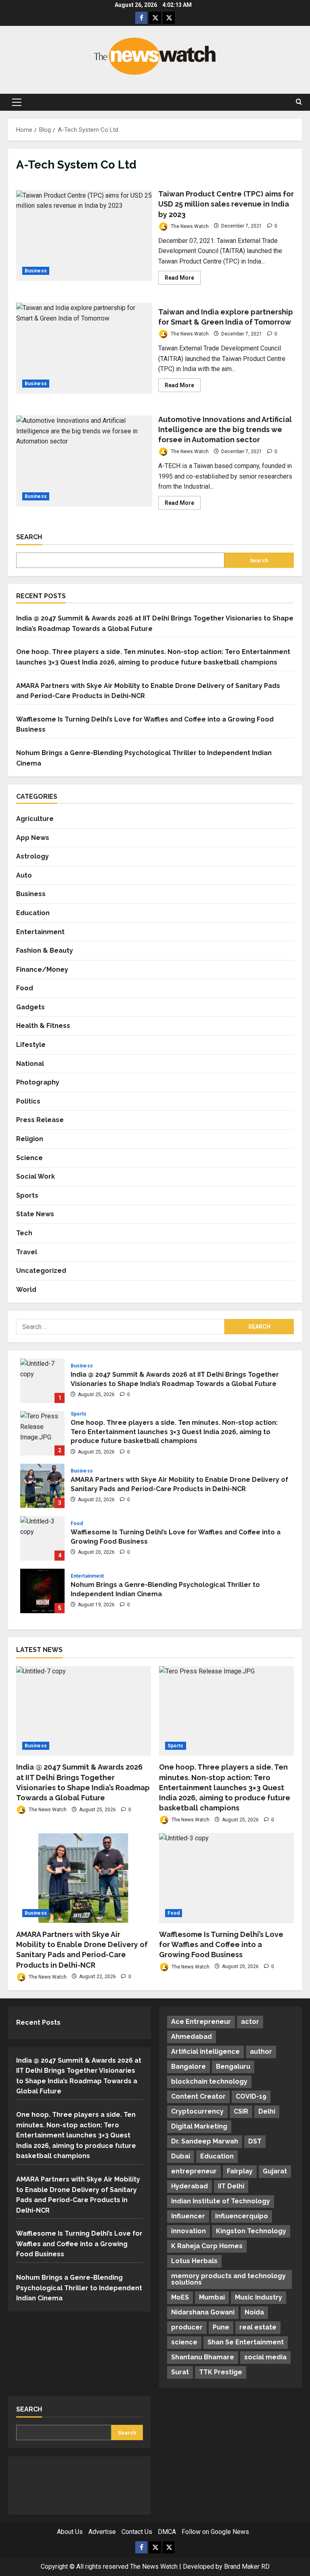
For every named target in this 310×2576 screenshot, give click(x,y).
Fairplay (240, 2171)
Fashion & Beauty (45, 950)
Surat (180, 2372)
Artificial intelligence (205, 2052)
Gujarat (275, 2171)
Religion (30, 1139)
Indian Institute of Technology (221, 2201)
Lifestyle (31, 1045)
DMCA (167, 2532)
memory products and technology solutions (228, 2279)
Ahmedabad (192, 2037)
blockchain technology (209, 2081)
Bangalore (189, 2066)
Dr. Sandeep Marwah (205, 2141)
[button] (17, 102)
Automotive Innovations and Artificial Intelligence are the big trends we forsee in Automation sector (84, 461)
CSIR (241, 2111)
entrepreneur (194, 2171)
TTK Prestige (221, 2372)
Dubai (181, 2156)
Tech (24, 1233)
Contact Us (137, 2532)
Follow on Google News (215, 2532)
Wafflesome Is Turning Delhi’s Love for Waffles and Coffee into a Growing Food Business (42, 1538)
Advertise (102, 2532)
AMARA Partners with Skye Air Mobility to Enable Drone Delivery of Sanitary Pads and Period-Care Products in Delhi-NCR (42, 1486)
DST (255, 2141)
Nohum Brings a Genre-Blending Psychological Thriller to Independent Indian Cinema (42, 1591)
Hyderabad (190, 2186)
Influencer (188, 2216)
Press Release (40, 1120)
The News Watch (189, 226)
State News (35, 1214)
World (26, 1290)
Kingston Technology (251, 2231)
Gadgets (30, 1007)
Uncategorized (41, 1271)
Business (36, 271)
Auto (24, 875)
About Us (70, 2532)
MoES (180, 2297)
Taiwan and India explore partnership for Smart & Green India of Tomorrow (84, 348)
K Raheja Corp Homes (207, 2246)
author (261, 2052)
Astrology (32, 856)
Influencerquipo (242, 2216)
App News (33, 838)
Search (29, 537)
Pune (221, 2327)
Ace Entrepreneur (201, 2022)
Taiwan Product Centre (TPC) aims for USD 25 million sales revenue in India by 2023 (84, 236)
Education (33, 913)
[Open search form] (299, 102)
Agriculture (35, 819)
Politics (28, 1101)
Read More (183, 279)
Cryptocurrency (197, 2111)
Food (25, 988)
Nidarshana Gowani (203, 2312)
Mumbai (212, 2297)
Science (29, 1158)
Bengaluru (233, 2066)
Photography (38, 1082)
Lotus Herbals (194, 2261)
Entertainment (40, 932)
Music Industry (259, 2297)
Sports (27, 1195)
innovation (189, 2231)
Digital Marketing (199, 2126)
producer (187, 2327)
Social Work (36, 1176)
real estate (258, 2327)
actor (250, 2022)
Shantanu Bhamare (203, 2357)
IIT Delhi (231, 2186)
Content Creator (198, 2096)
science (184, 2342)
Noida (254, 2312)
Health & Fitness (43, 1026)
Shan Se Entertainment (246, 2342)
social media (265, 2357)
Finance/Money (42, 969)
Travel (27, 1252)
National (30, 1064)
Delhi (267, 2111)
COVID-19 (251, 2096)
